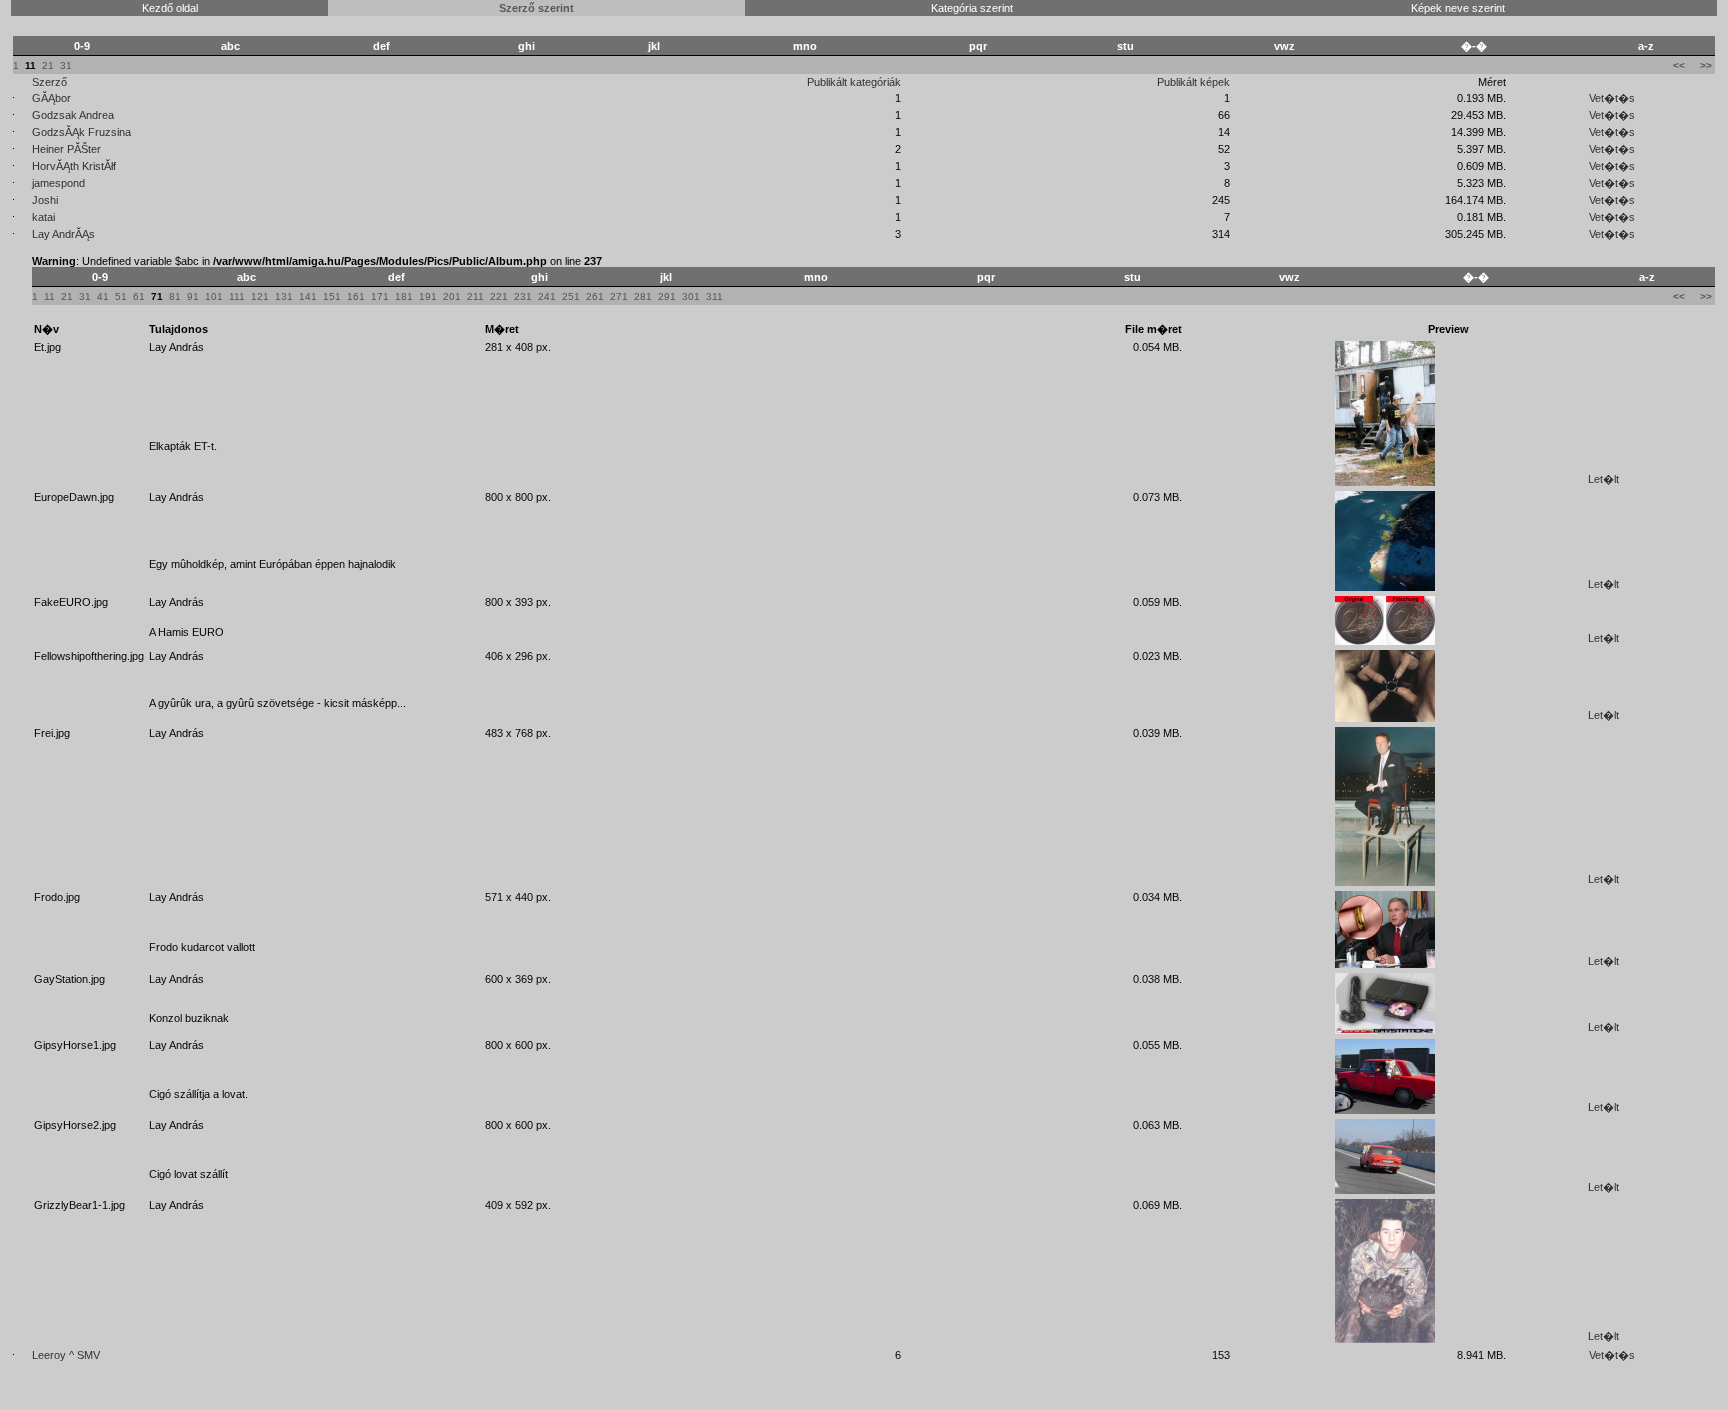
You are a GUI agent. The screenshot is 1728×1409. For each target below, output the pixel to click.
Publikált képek (1193, 82)
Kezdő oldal (170, 8)
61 (139, 296)
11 (49, 296)
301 (691, 296)
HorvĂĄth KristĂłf (74, 166)
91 (193, 296)
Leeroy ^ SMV (66, 1355)
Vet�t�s (1612, 98)
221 (499, 296)
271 (619, 296)
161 (356, 296)
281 (643, 296)
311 (714, 296)
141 (308, 296)
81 (175, 296)
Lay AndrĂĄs (63, 234)
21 (48, 65)
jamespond (58, 183)
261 (595, 296)
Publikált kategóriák (854, 82)
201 (452, 296)
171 (380, 296)
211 (475, 296)
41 (103, 296)
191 (428, 296)
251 (571, 296)
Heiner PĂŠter (66, 149)
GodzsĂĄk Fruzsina (81, 132)
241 (547, 296)
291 (667, 296)
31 (66, 65)
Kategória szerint (972, 8)
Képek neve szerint (1458, 8)
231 (523, 296)
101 (214, 296)
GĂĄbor (51, 98)
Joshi (45, 200)
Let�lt (1603, 479)
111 (237, 296)
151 (332, 296)
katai (43, 217)
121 (260, 296)
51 (121, 296)
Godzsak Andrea (73, 115)
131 (284, 296)
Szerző (49, 82)
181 (404, 296)
